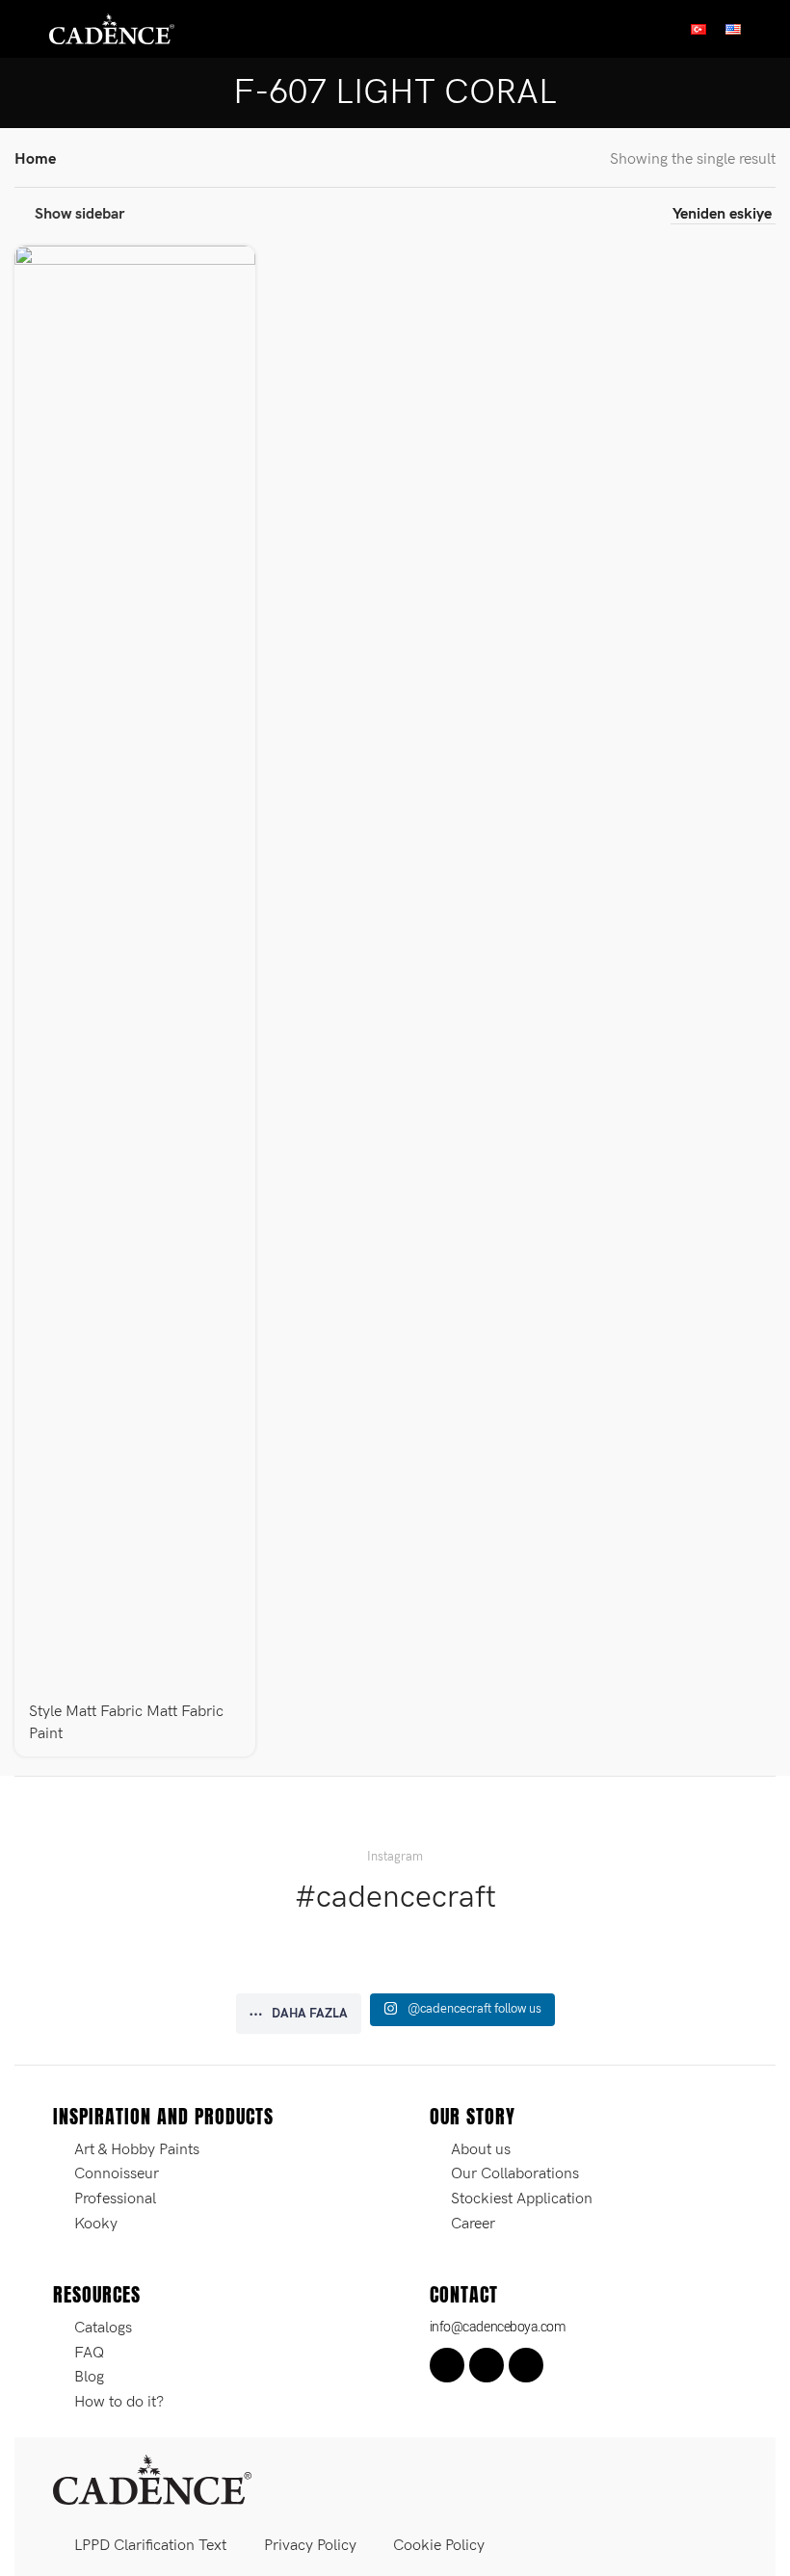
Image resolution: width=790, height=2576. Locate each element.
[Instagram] (487, 2365)
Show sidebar (79, 214)
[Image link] (152, 2479)
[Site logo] (112, 28)
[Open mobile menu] (22, 29)
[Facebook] (447, 2365)
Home (35, 159)
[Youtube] (526, 2365)
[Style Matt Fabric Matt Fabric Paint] (135, 968)
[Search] (768, 29)
